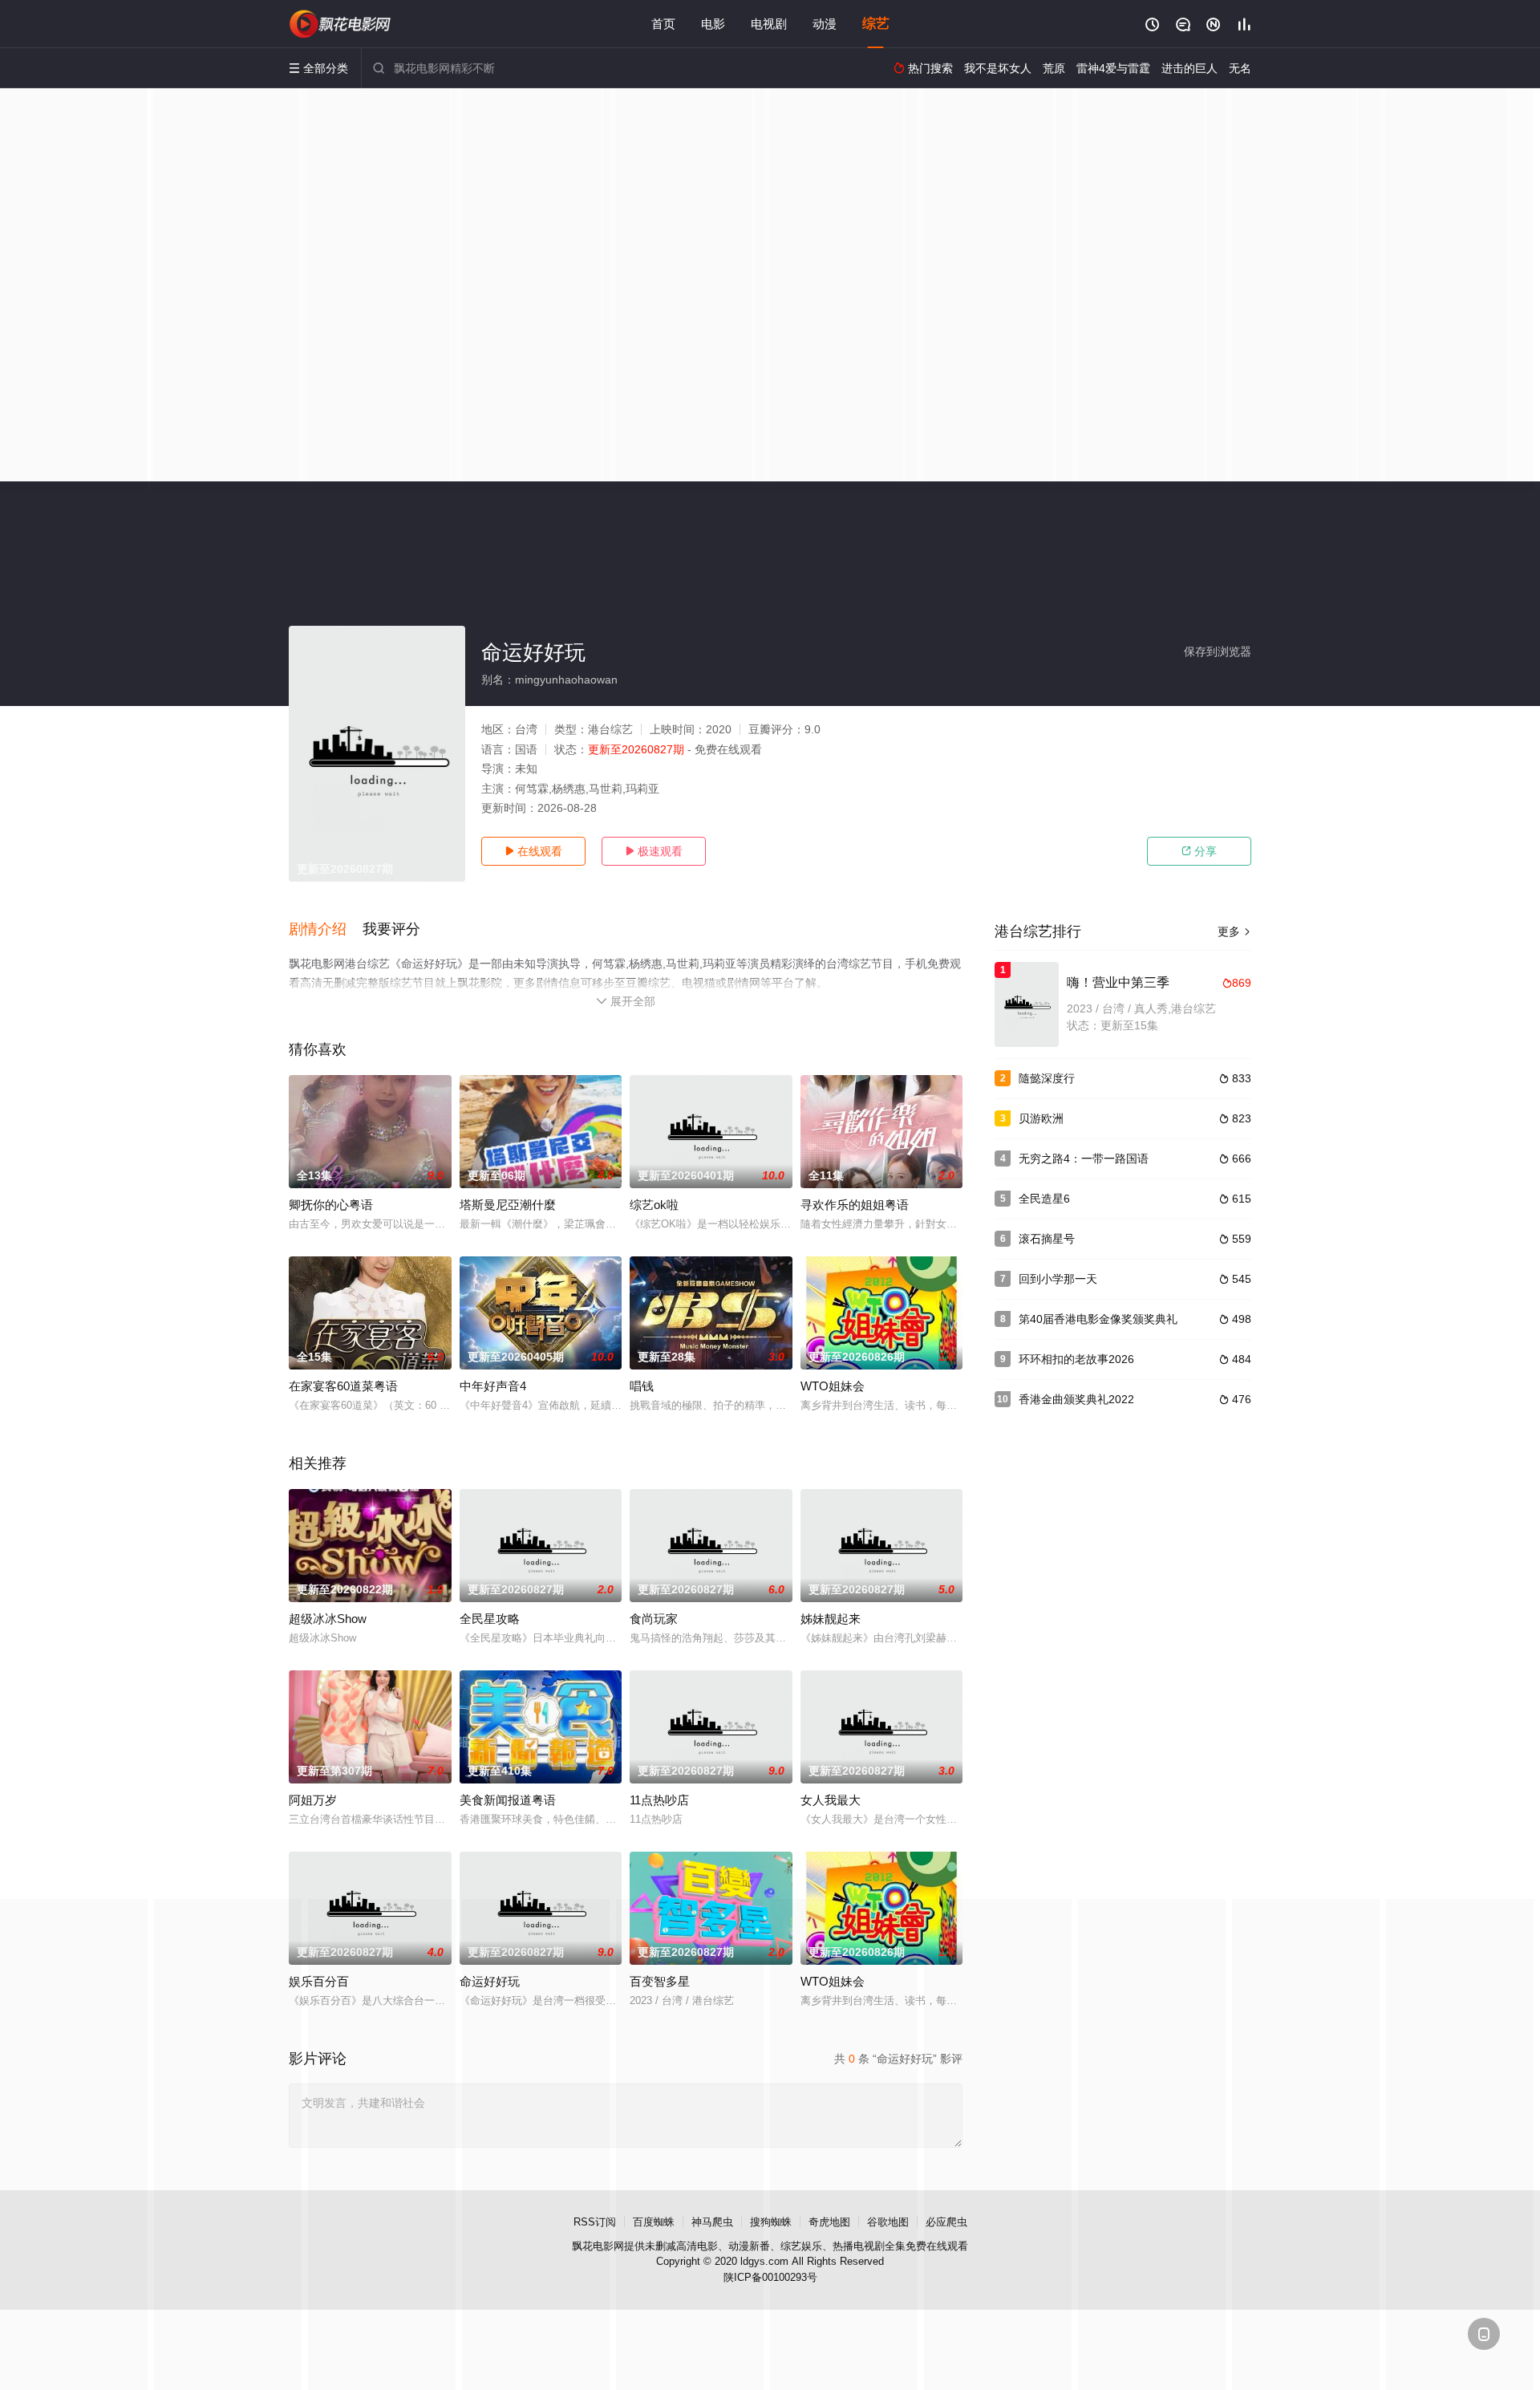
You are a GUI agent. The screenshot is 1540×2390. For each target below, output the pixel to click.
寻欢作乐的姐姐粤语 (855, 1205)
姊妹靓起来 (831, 1619)
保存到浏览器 (1218, 651)
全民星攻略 (490, 1619)
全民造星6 (1044, 1199)
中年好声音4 (493, 1386)
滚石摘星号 (1047, 1239)
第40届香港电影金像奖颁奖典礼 (1098, 1319)
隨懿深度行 (1047, 1078)
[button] (326, 930)
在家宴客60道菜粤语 (343, 1386)
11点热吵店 (659, 1800)
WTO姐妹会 (833, 1386)
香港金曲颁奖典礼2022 (1076, 1399)
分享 (1199, 851)
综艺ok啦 (654, 1205)
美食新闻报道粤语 (508, 1800)
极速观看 (654, 851)
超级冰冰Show (328, 1619)
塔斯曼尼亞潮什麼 (508, 1205)
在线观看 (533, 851)
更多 (1234, 931)
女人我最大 (831, 1800)
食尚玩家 (654, 1619)
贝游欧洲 (1041, 1118)
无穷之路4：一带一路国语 (1084, 1158)
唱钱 (642, 1386)
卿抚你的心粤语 (331, 1205)
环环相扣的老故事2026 (1076, 1359)
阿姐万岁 (313, 1800)
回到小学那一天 (1058, 1279)
